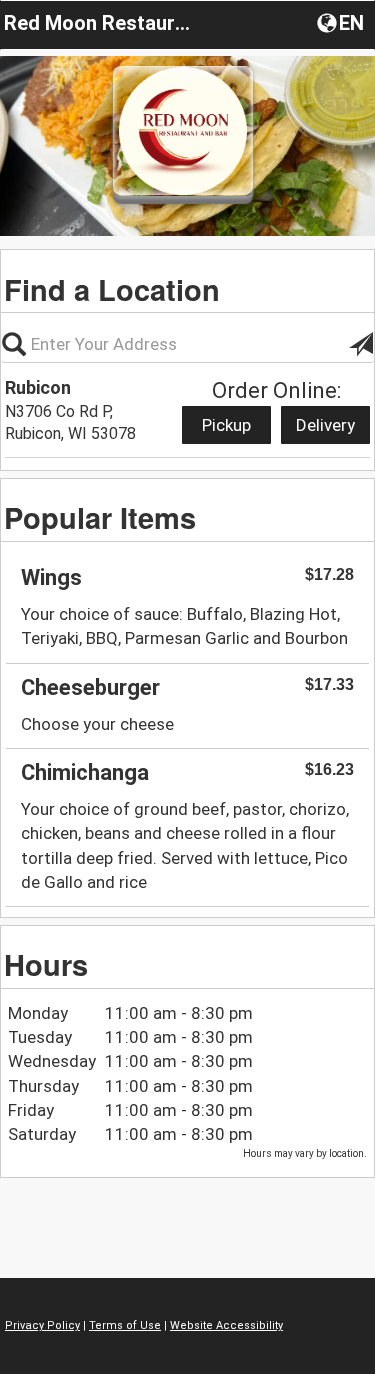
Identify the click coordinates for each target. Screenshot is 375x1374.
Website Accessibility (226, 1325)
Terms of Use (125, 1325)
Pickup (226, 425)
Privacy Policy (42, 1325)
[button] (342, 22)
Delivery (325, 425)
